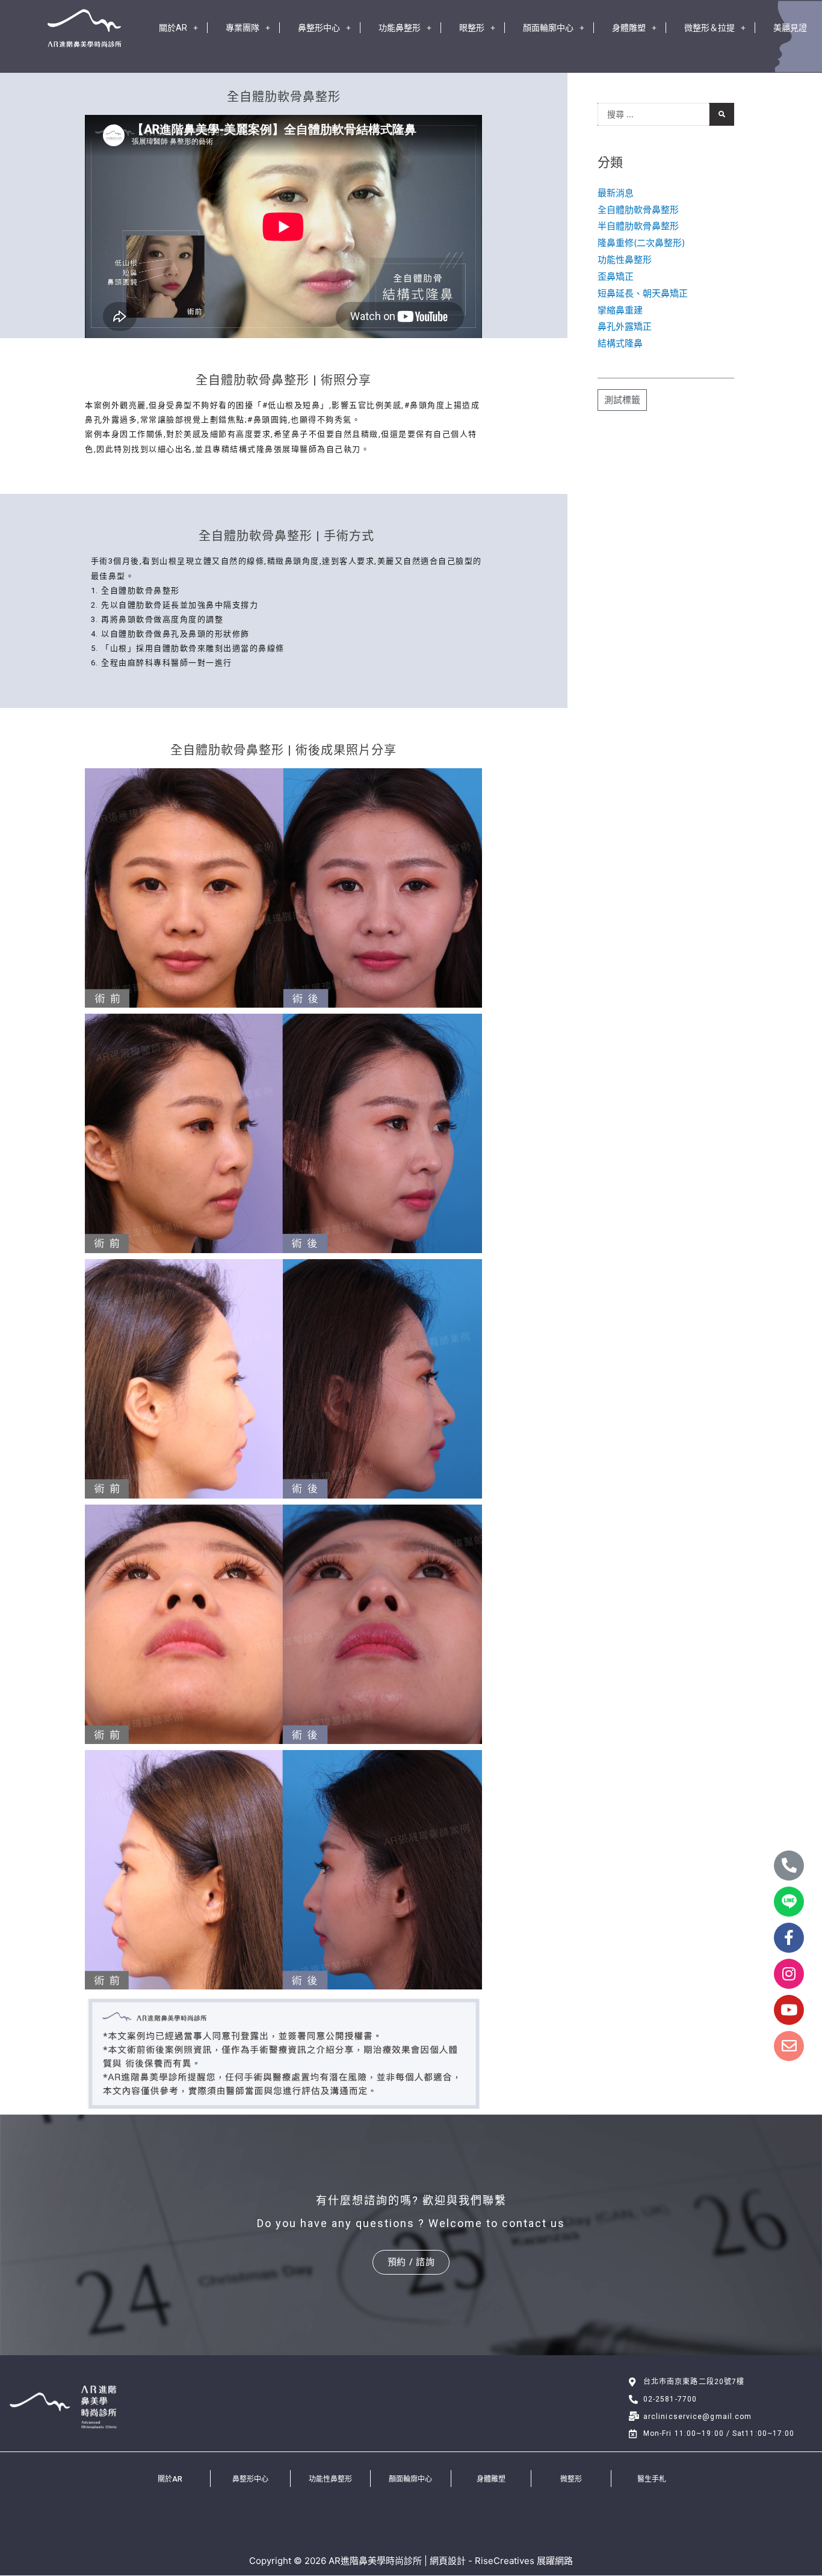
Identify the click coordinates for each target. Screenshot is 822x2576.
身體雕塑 (629, 28)
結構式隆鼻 (620, 343)
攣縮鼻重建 (620, 310)
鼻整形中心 (319, 28)
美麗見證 (790, 28)
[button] (411, 2262)
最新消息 (616, 193)
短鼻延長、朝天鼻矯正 (643, 293)
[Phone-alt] (789, 1866)
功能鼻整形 (400, 28)
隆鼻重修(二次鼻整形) (641, 243)
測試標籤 (622, 400)
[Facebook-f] (789, 1938)
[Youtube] (789, 2010)
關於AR (173, 28)
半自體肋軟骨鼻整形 (638, 226)
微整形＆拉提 (709, 28)
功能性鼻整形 (625, 260)
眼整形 (472, 28)
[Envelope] (789, 2046)
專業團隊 (243, 28)
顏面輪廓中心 (548, 28)
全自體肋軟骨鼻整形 (638, 210)
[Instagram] (789, 1974)
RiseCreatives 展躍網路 (524, 2561)
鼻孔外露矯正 (625, 326)
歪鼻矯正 (616, 276)
